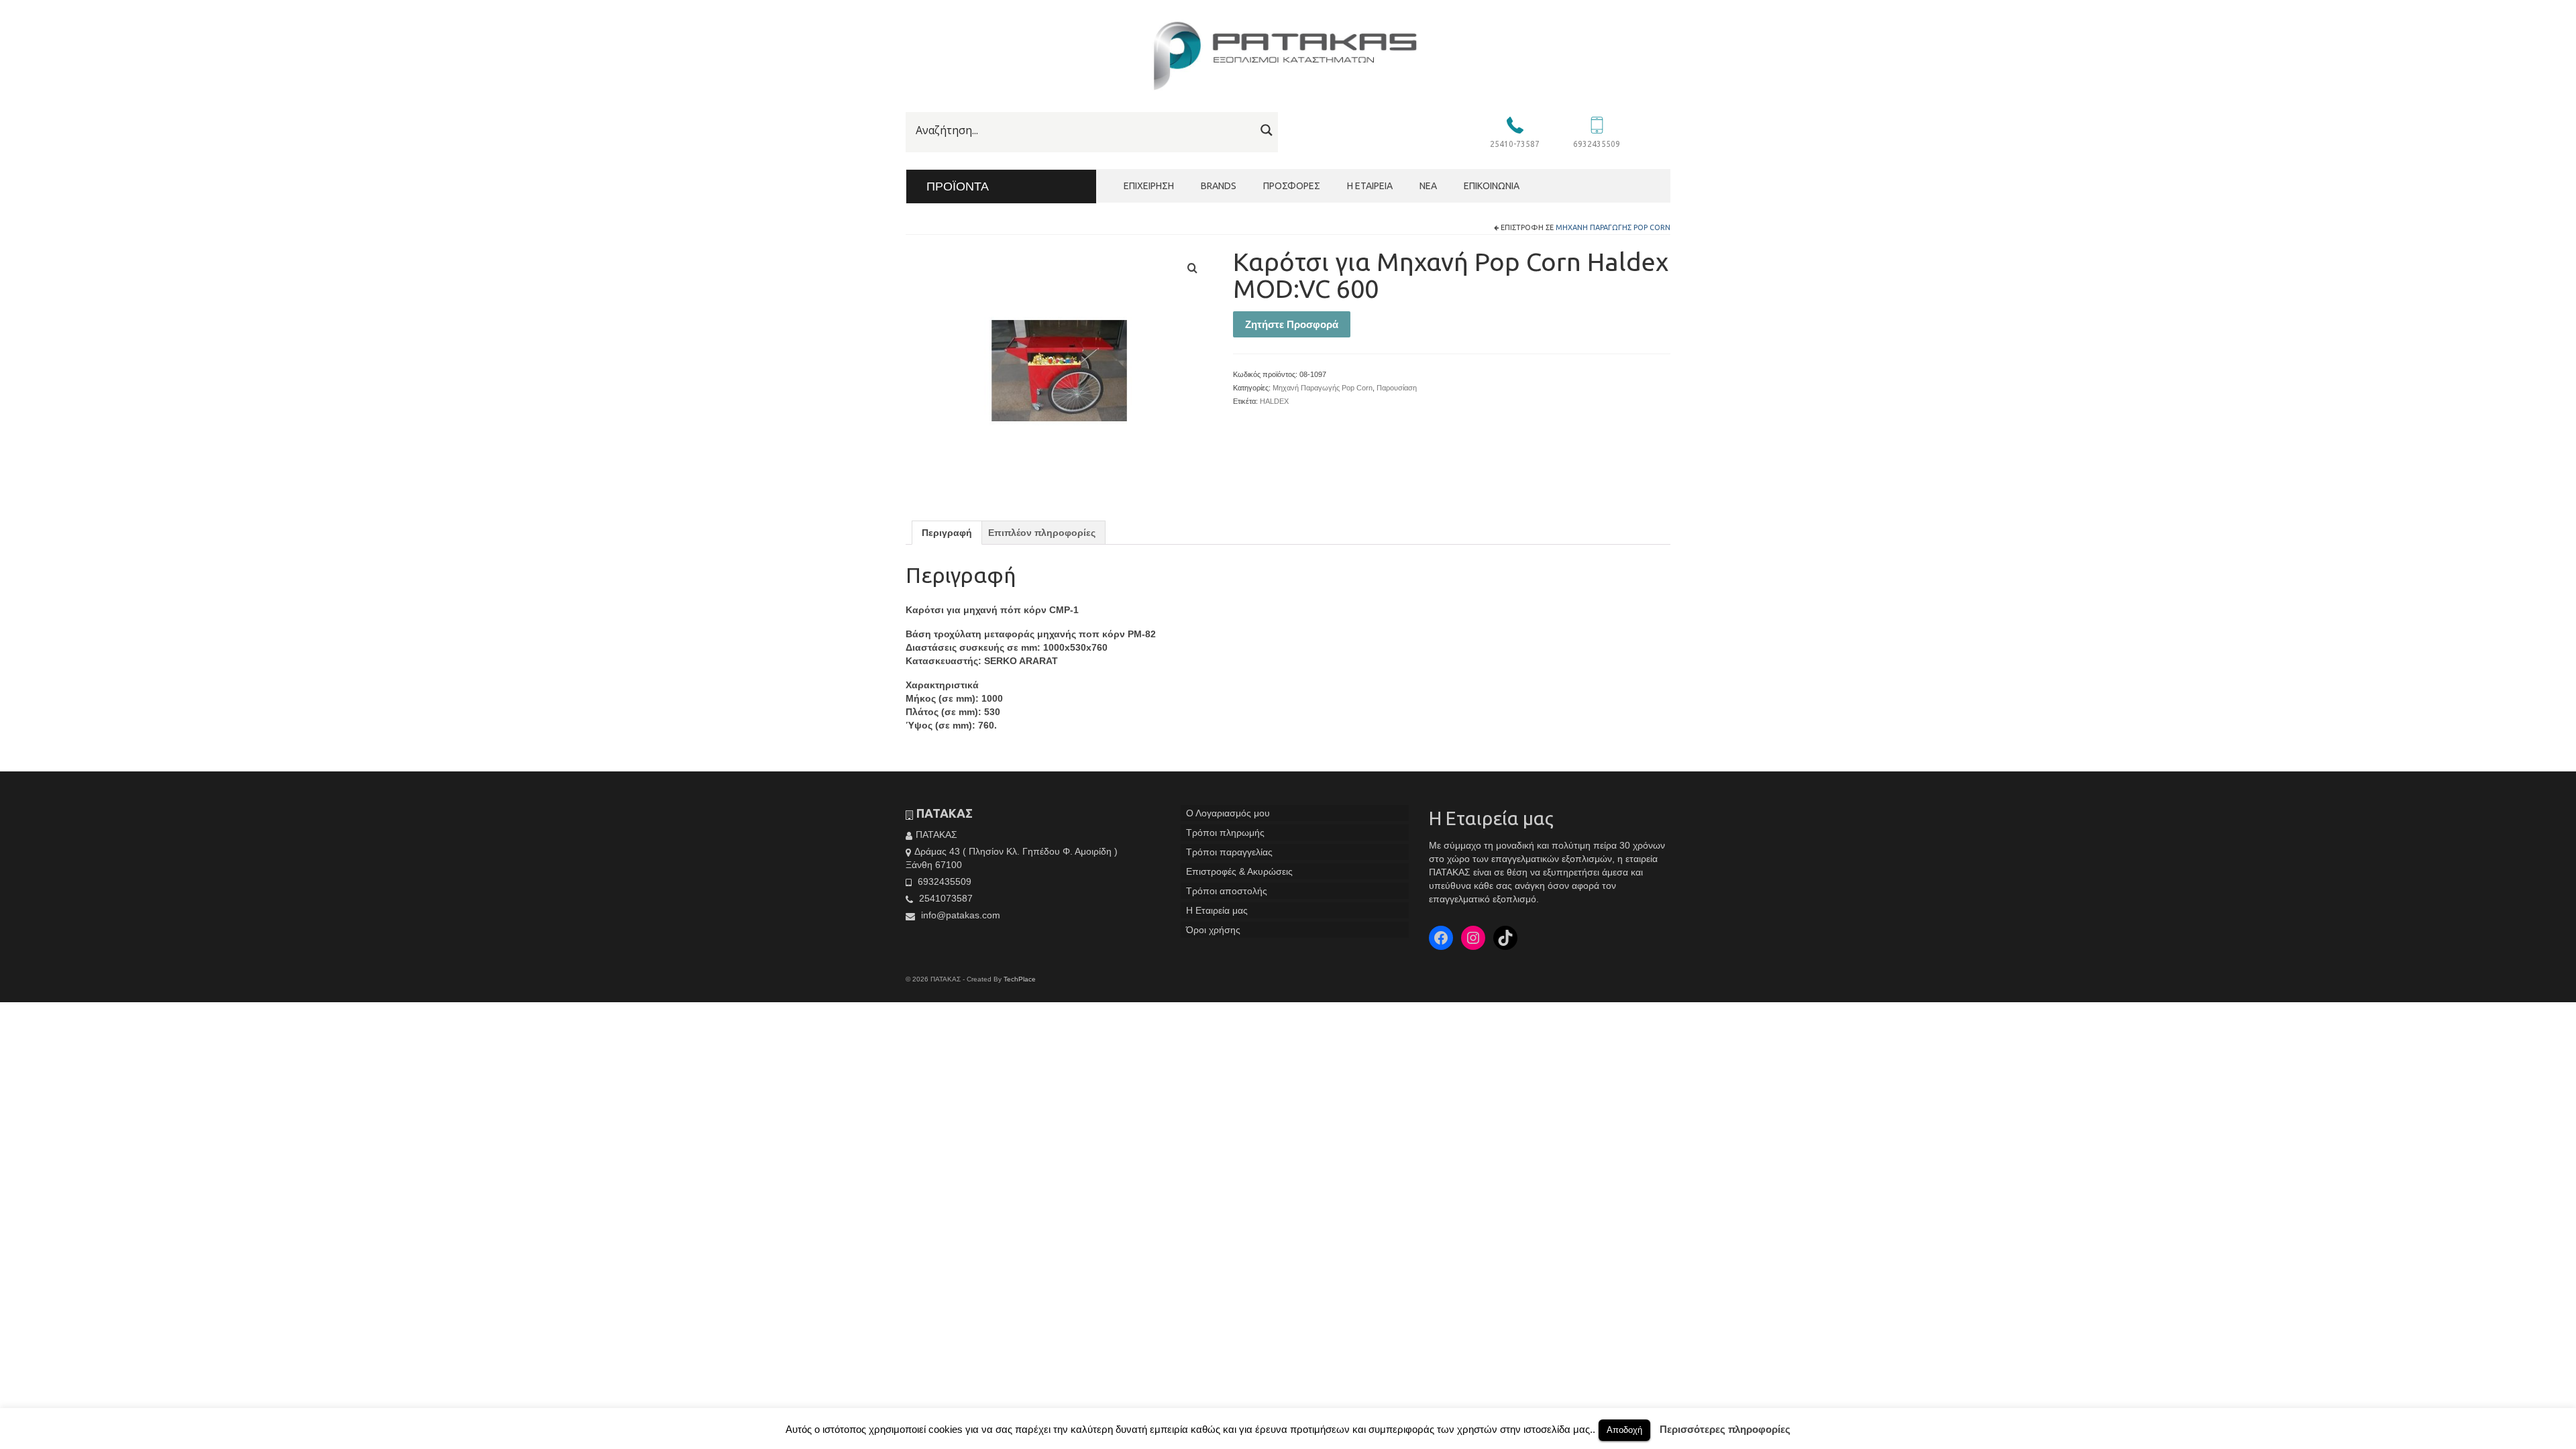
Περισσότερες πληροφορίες (1725, 1429)
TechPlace (1020, 979)
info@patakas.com (959, 915)
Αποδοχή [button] (1624, 1430)
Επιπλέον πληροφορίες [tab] (1042, 533)
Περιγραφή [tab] (947, 533)
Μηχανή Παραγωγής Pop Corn (1613, 227)
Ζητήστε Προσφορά (1292, 324)
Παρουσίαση (1397, 388)
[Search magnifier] (1267, 130)
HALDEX (1274, 401)
